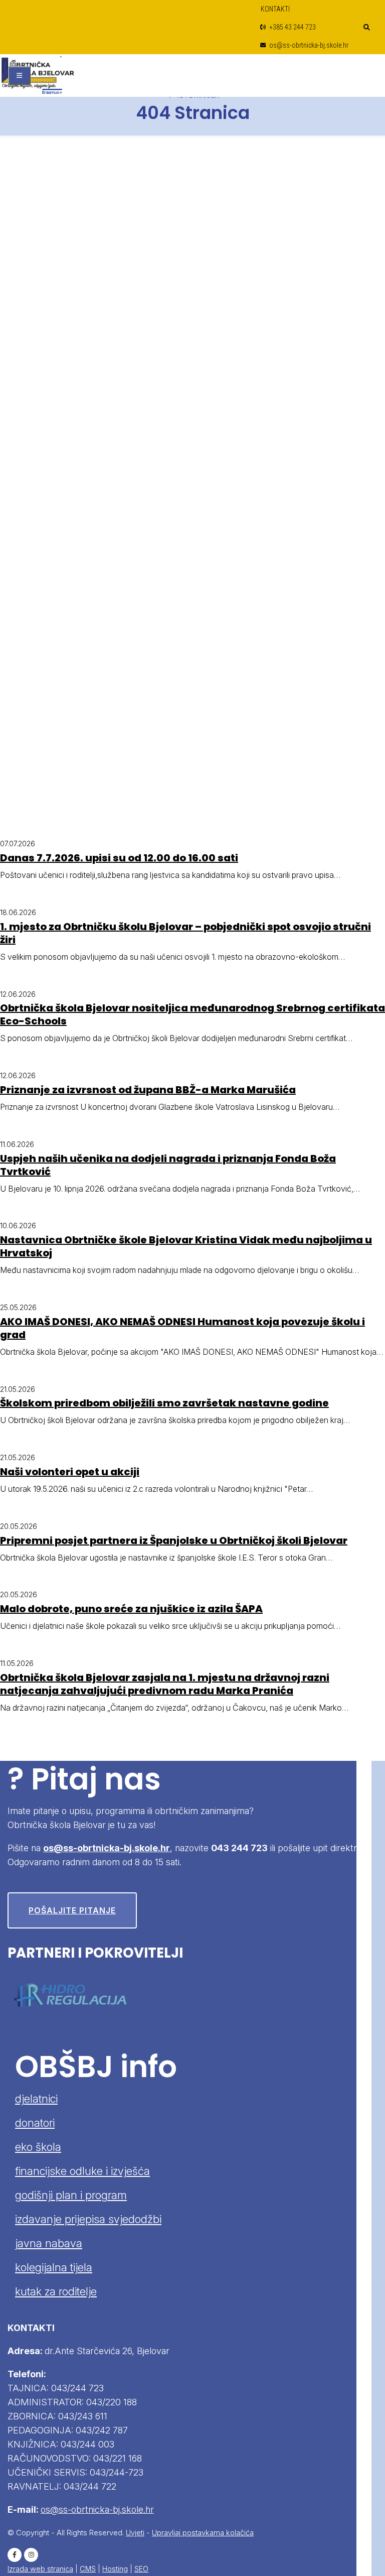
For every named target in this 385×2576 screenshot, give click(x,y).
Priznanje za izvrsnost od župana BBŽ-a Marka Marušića (148, 1090)
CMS (88, 2569)
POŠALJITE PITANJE (72, 1910)
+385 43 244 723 (292, 27)
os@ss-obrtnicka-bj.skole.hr (308, 45)
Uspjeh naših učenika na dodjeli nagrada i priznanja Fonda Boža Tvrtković (168, 1165)
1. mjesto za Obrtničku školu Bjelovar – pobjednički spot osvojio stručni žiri (185, 933)
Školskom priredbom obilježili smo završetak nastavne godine (164, 1403)
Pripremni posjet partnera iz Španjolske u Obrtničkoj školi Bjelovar (174, 1540)
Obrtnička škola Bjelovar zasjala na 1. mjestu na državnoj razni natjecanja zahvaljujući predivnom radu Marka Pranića (165, 1684)
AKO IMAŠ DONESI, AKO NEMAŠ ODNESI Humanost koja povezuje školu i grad (182, 1328)
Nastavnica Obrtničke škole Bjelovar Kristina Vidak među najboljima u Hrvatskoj (186, 1246)
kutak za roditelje (56, 2291)
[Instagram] (31, 2555)
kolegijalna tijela (54, 2267)
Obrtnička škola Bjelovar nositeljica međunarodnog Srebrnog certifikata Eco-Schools (192, 1014)
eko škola (38, 2147)
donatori (35, 2123)
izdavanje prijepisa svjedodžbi (88, 2219)
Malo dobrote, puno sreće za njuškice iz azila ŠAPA (131, 1609)
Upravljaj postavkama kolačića (203, 2533)
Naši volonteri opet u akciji (70, 1472)
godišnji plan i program (71, 2195)
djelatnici (36, 2099)
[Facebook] (15, 2555)
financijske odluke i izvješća (82, 2171)
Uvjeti (135, 2533)
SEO (141, 2569)
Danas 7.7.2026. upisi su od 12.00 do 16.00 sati (119, 858)
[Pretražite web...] (367, 28)
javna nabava (49, 2243)
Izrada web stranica (40, 2569)
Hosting (115, 2569)
